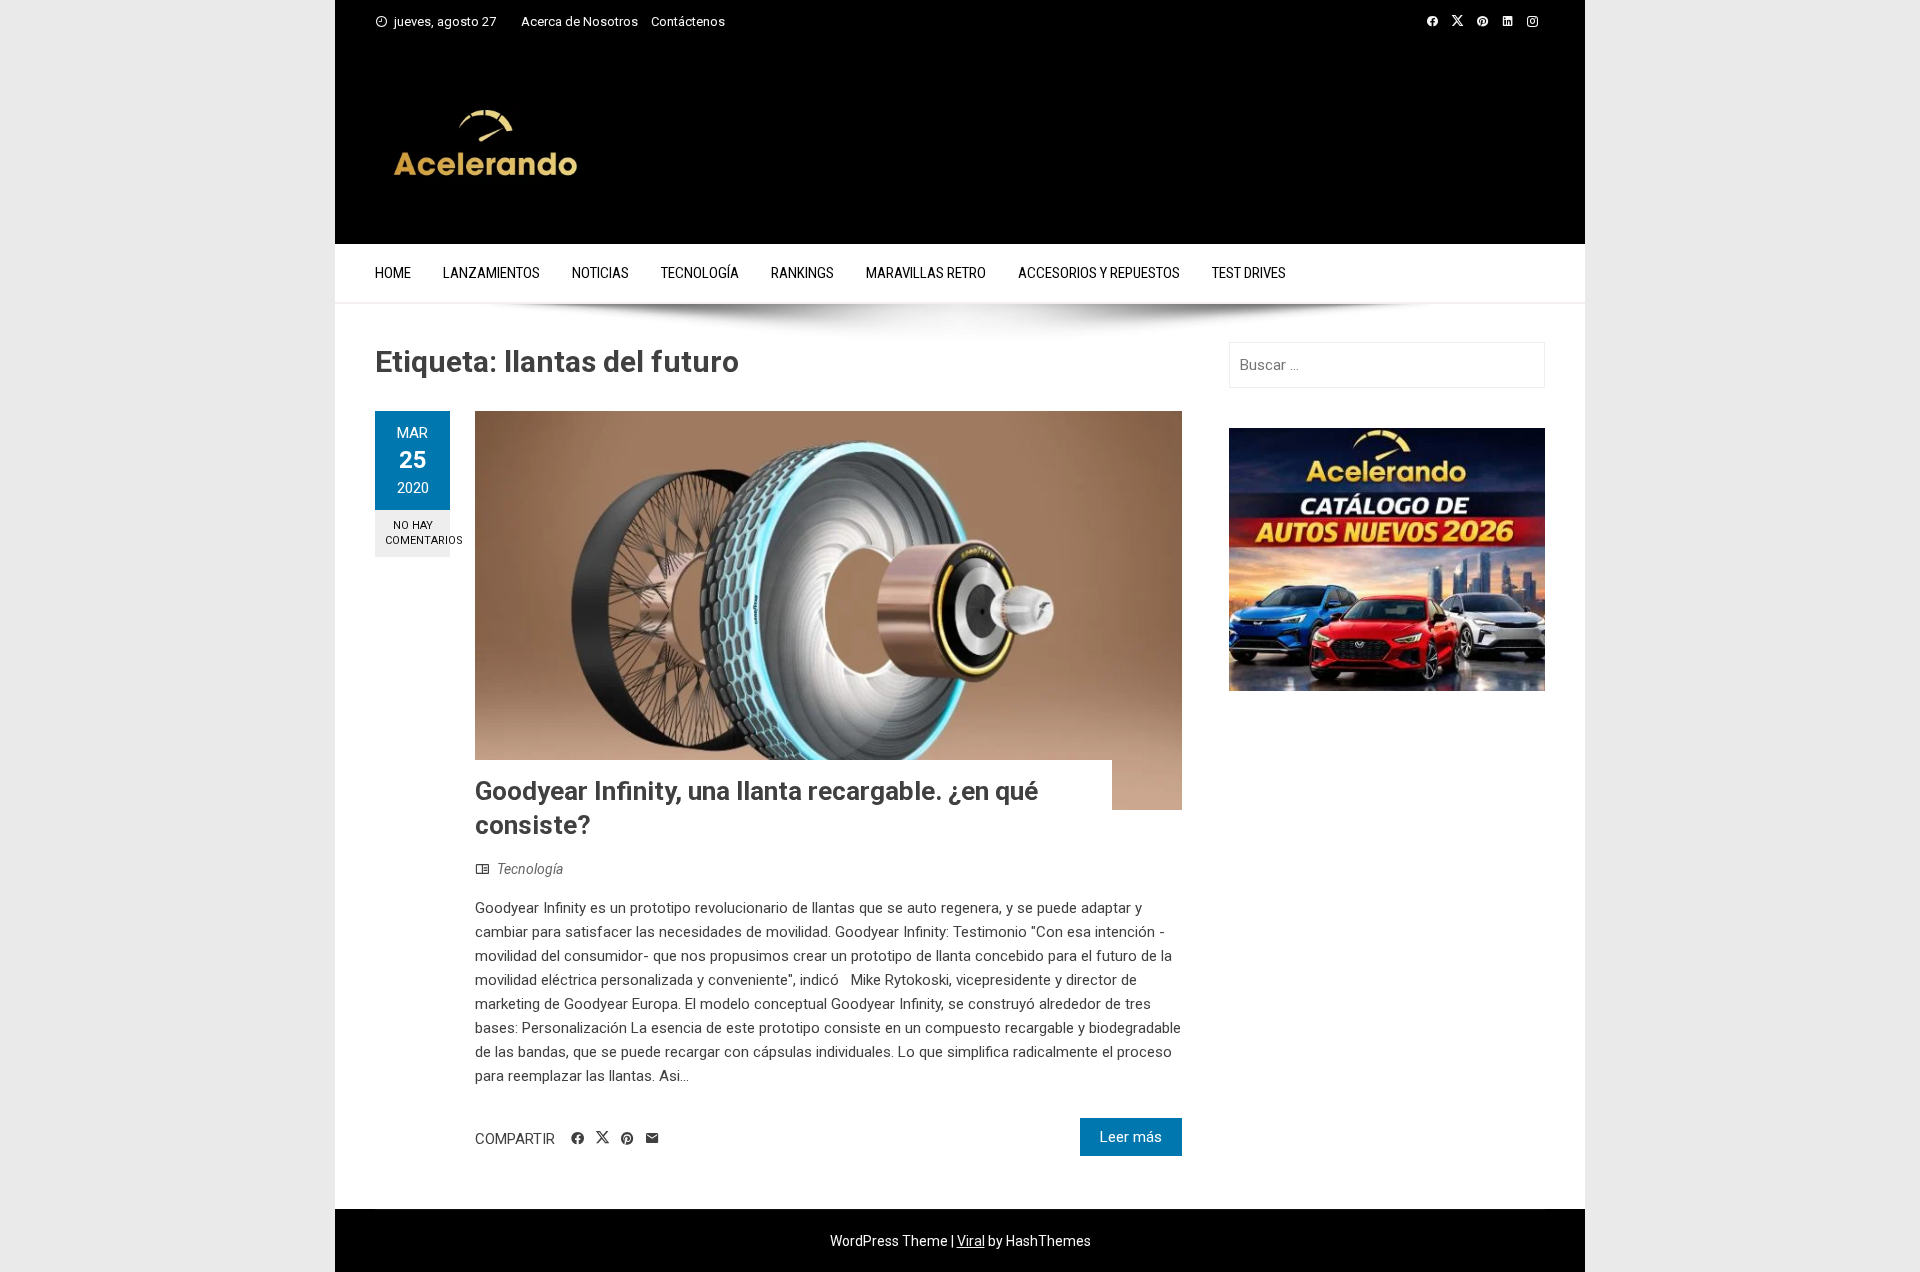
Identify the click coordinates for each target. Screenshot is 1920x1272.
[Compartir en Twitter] (602, 1138)
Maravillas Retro (926, 273)
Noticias (600, 273)
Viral (971, 1241)
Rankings (802, 273)
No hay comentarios (417, 533)
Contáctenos (688, 21)
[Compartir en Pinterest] (627, 1139)
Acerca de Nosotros (579, 21)
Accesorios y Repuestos (1099, 273)
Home (393, 273)
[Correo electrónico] (652, 1139)
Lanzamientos (491, 273)
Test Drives (1249, 273)
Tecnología (700, 273)
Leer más (1131, 1137)
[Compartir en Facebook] (577, 1139)
